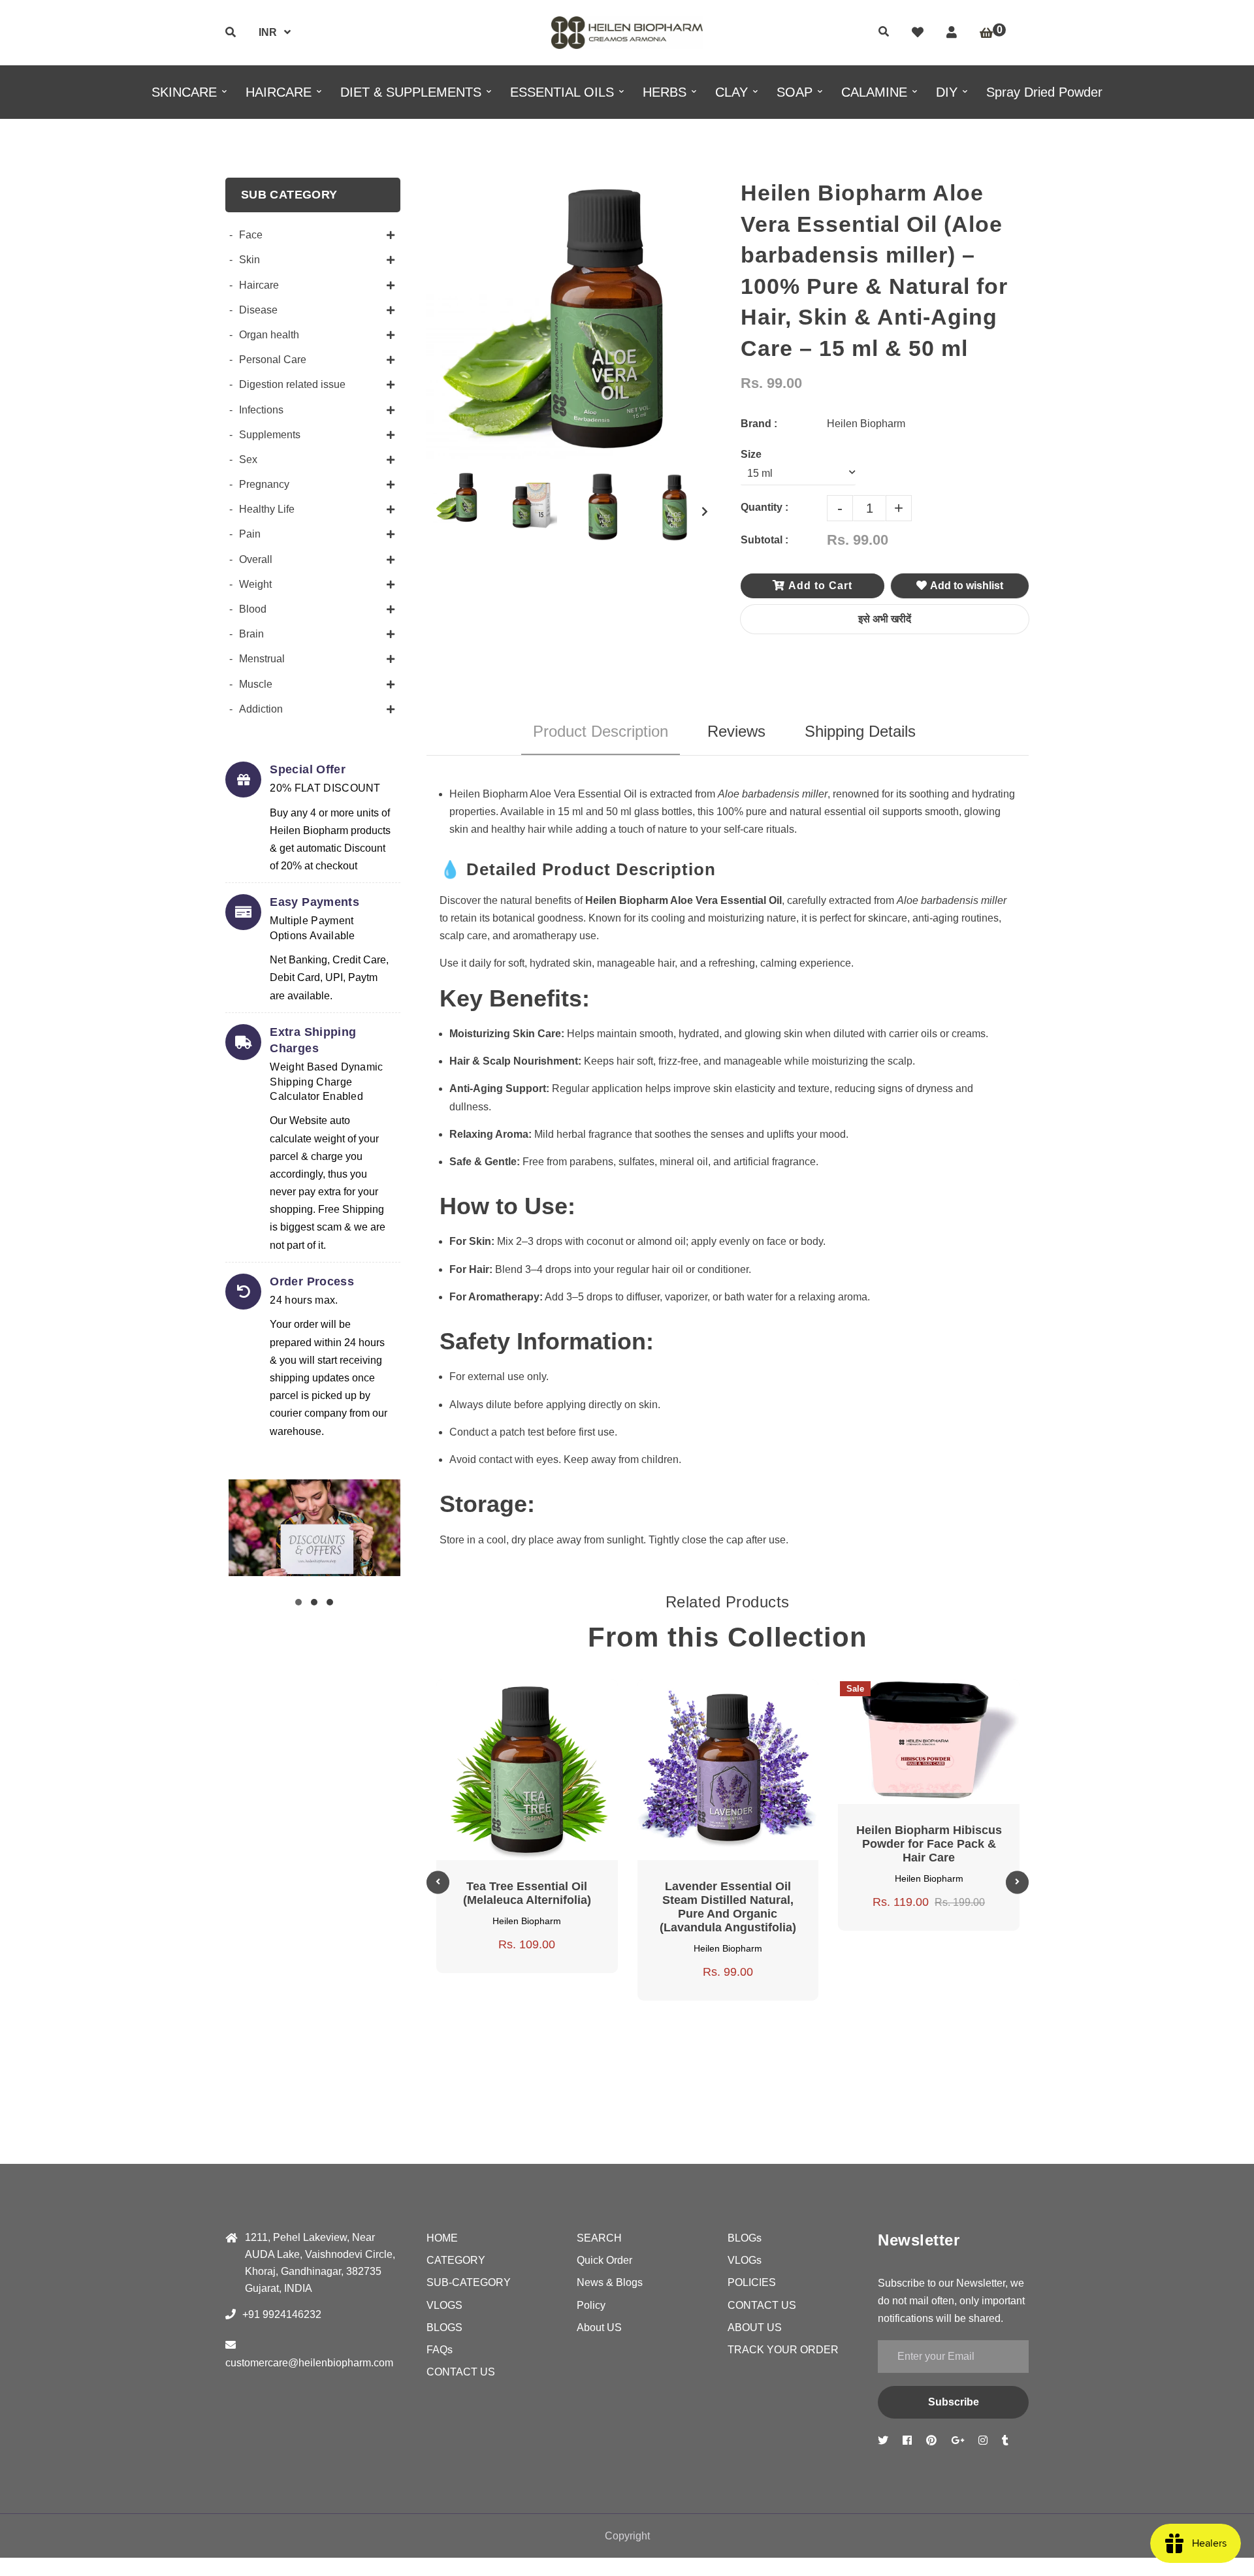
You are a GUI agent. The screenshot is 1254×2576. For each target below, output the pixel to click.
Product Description (601, 731)
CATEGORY (456, 2260)
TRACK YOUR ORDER (783, 2350)
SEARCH (599, 2238)
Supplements (270, 435)
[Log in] (952, 33)
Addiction (261, 709)
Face (251, 235)
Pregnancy (264, 484)
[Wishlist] (918, 33)
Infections (261, 410)
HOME (442, 2238)
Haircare (259, 285)
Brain (251, 634)
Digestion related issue (292, 384)
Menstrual (262, 659)
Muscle (256, 684)
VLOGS (444, 2305)
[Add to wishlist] (574, 1697)
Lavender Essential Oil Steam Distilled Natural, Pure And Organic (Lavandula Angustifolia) (728, 1907)
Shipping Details (860, 731)
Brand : (759, 424)
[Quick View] (511, 1697)
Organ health (269, 335)
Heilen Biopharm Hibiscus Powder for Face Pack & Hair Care (929, 1844)
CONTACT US (461, 2372)
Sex (248, 459)
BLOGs (745, 2238)
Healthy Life (267, 509)
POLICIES (752, 2282)
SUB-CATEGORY (469, 2282)
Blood (253, 609)
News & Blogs (610, 2282)
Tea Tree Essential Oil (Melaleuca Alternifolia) (527, 1893)
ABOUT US (755, 2327)
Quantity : (764, 507)
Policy (591, 2305)
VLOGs (745, 2260)
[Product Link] (543, 1697)
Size (751, 454)
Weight (255, 584)
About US (599, 2327)
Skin (249, 260)
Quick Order (604, 2260)
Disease (258, 310)
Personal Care (273, 360)
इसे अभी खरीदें (885, 619)
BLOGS (444, 2327)
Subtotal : (764, 540)
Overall (256, 559)
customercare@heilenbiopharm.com (309, 2363)
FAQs (440, 2350)
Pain (250, 534)
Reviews (736, 731)
